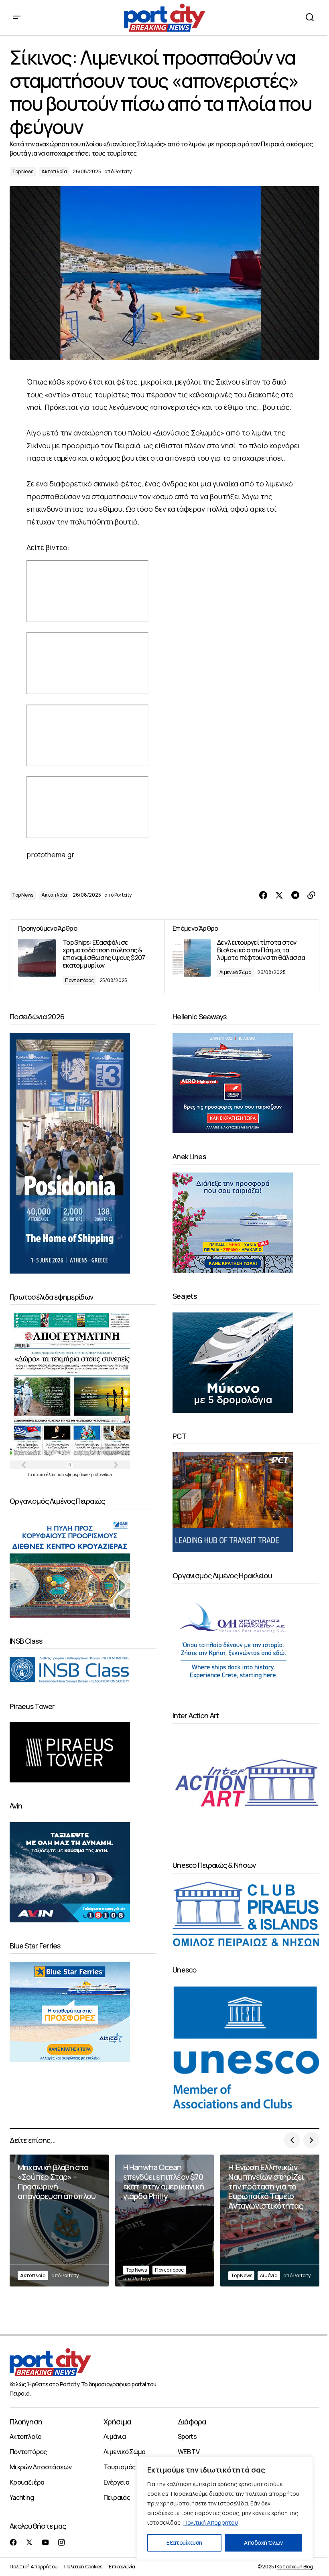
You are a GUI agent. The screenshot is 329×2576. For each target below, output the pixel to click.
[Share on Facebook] (263, 895)
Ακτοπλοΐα (54, 171)
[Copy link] (311, 895)
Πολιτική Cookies (83, 2567)
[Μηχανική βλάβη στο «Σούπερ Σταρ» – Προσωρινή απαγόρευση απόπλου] (59, 2221)
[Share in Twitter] (279, 895)
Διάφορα (192, 2422)
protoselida (102, 1474)
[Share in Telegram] (295, 895)
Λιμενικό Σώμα (236, 972)
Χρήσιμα (117, 2422)
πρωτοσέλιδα (45, 1474)
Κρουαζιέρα (27, 2482)
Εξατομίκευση (184, 2543)
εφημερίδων (77, 1474)
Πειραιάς (117, 2497)
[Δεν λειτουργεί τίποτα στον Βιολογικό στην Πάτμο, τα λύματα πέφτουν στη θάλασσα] (242, 956)
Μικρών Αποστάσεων (41, 2467)
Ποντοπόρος (79, 980)
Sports (187, 2436)
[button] (17, 18)
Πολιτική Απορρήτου (211, 2522)
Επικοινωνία (122, 2567)
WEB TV (189, 2452)
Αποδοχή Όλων (263, 2543)
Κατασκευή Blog (295, 2567)
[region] (225, 2508)
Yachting (22, 2497)
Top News (23, 171)
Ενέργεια (116, 2482)
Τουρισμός (119, 2467)
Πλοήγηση (26, 2422)
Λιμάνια (269, 2275)
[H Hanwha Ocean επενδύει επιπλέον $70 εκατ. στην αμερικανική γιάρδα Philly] (165, 2221)
